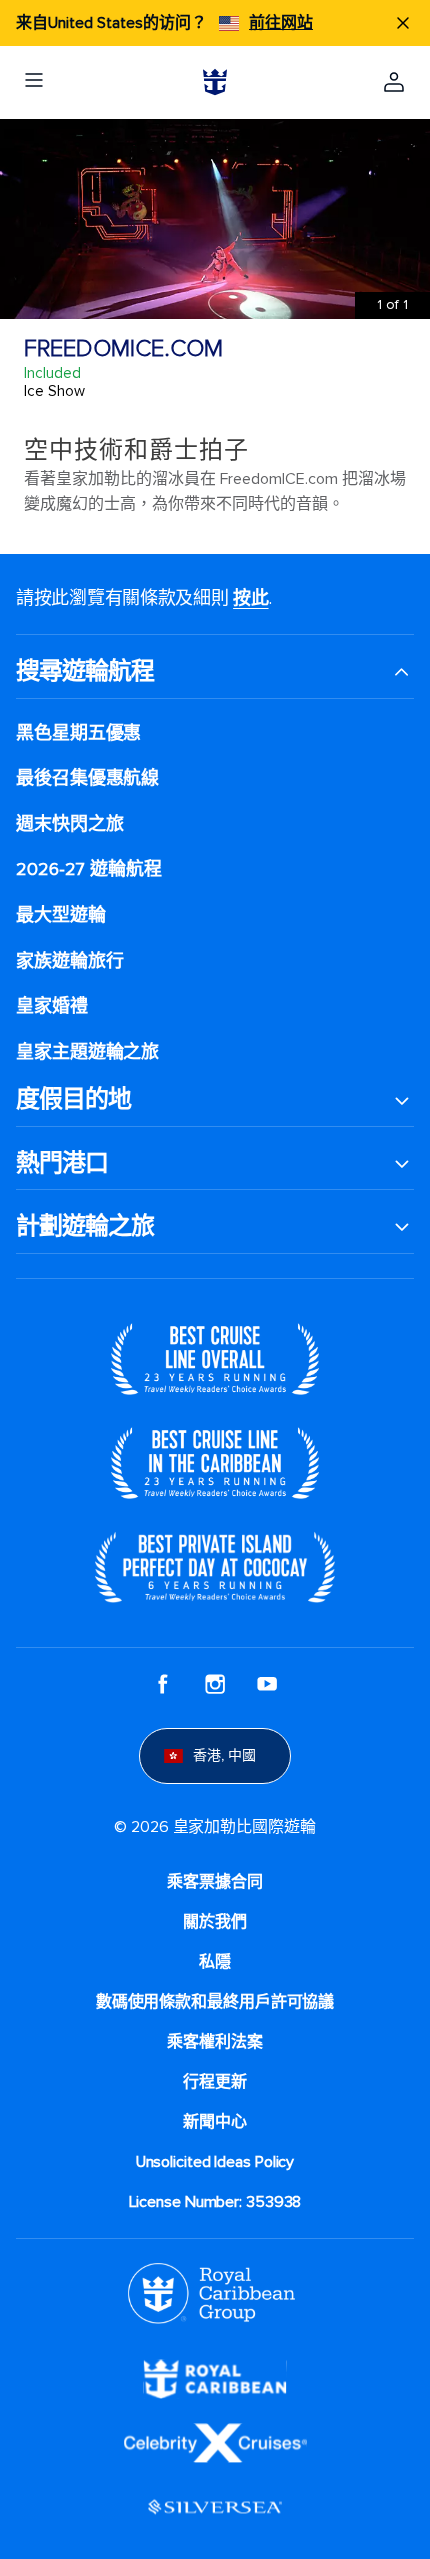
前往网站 (281, 23)
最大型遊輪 (61, 915)
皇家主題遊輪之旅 (87, 1052)
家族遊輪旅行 (69, 961)
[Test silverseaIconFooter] (215, 2506)
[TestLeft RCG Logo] (211, 2292)
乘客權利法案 (214, 2042)
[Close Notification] (403, 23)
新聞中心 (215, 2122)
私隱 (215, 1962)
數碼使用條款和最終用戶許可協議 (215, 2002)
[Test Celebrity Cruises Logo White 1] (215, 2442)
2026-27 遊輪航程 (89, 869)
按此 (250, 598)
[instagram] (215, 1684)
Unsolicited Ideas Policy (215, 2162)
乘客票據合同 (214, 1882)
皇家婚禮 (52, 1006)
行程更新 (215, 2082)
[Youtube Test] (267, 1684)
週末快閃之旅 (69, 824)
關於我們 (215, 1922)
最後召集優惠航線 (87, 778)
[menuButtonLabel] (34, 82)
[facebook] (163, 1684)
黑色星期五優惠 (78, 733)
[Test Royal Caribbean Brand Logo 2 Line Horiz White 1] (215, 2378)
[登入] (394, 82)
